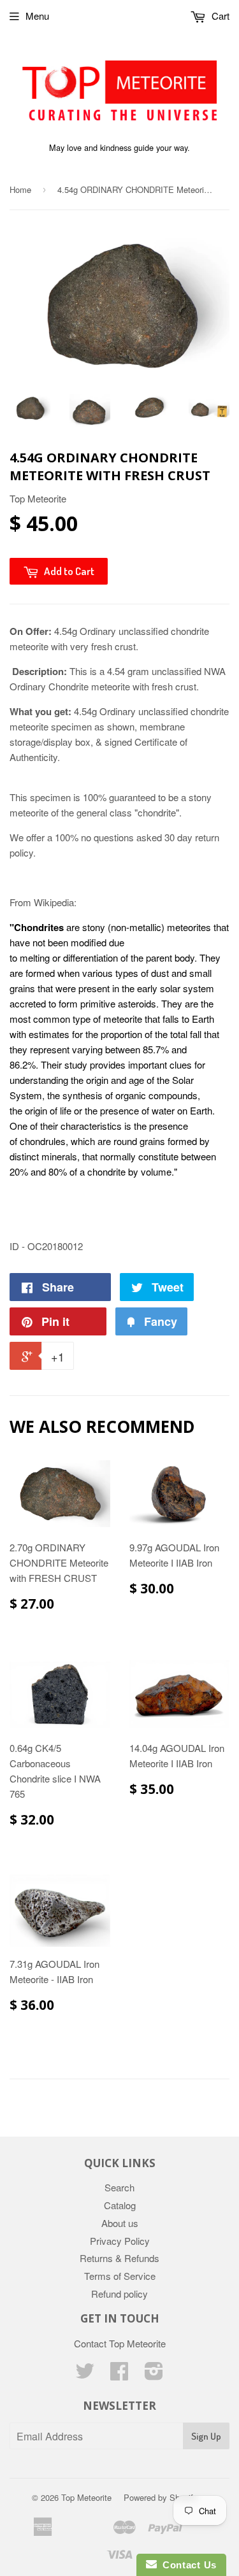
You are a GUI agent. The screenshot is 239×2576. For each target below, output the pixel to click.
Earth (201, 1110)
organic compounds (156, 1095)
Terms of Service (120, 2276)
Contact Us (187, 2565)
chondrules (43, 1141)
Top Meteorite (86, 2497)
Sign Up (206, 2436)
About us (120, 2223)
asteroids (137, 1003)
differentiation (91, 957)
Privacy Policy (120, 2241)
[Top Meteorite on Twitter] (85, 2374)
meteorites (189, 927)
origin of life (48, 1110)
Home (20, 189)
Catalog (120, 2205)
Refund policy (119, 2294)
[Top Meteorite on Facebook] (119, 2374)
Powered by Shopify (161, 2497)
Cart (219, 16)
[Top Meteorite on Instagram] (154, 2374)
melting (35, 957)
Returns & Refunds (119, 2258)
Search (119, 2187)
